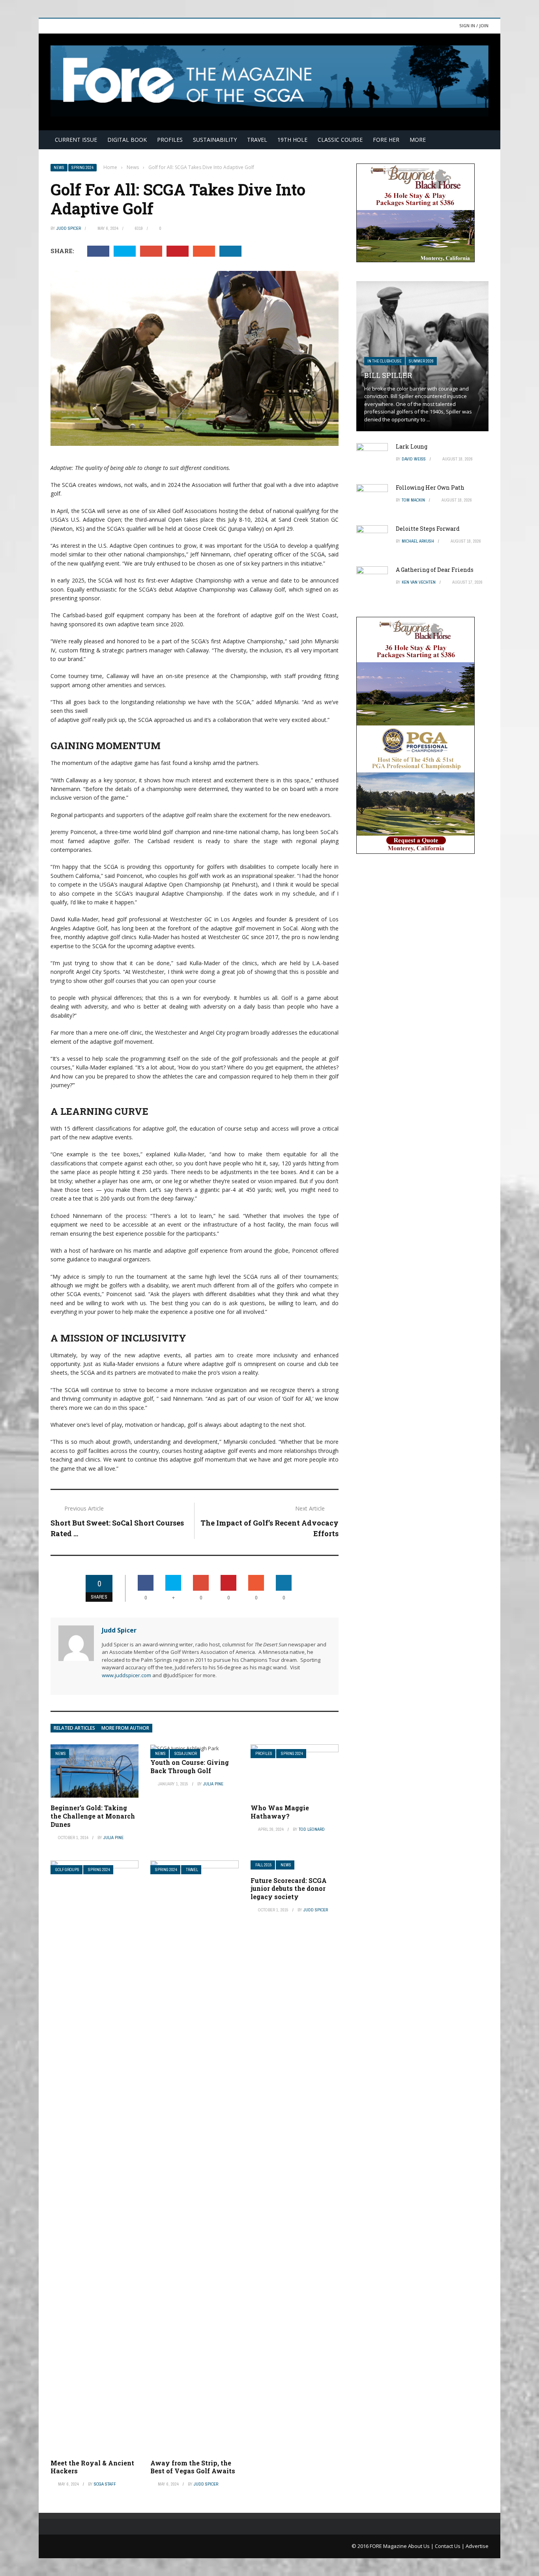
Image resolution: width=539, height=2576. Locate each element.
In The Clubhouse (385, 361)
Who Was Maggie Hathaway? (280, 1812)
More (418, 140)
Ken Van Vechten (419, 582)
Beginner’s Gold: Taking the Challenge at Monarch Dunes (93, 1816)
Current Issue (76, 140)
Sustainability (215, 140)
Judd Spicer (69, 228)
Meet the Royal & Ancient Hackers (92, 2467)
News (59, 168)
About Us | (421, 2546)
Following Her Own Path (430, 488)
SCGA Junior (186, 1754)
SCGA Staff (105, 2484)
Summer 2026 (421, 361)
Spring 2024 (82, 168)
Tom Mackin (413, 500)
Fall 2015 (264, 1865)
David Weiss (414, 459)
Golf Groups (67, 1870)
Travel (257, 140)
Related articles (74, 1728)
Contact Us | (450, 2546)
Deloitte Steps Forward (428, 529)
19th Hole (292, 140)
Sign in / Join (474, 25)
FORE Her (386, 140)
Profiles (170, 140)
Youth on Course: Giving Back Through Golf (190, 1766)
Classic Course (340, 140)
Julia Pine (113, 1838)
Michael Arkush (418, 541)
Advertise (477, 2546)
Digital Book (127, 140)
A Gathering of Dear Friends (435, 570)
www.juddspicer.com (126, 1675)
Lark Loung (412, 446)
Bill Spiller (388, 375)
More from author (125, 1728)
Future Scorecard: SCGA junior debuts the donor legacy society (289, 1889)
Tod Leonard (312, 1829)
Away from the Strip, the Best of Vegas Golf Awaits (193, 2467)
